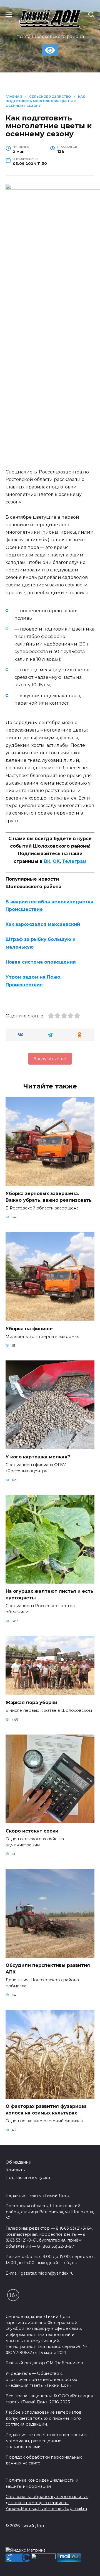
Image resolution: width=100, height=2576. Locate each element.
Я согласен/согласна (51, 2568)
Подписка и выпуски (28, 2177)
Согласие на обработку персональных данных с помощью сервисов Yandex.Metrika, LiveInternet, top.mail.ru (47, 2503)
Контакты (16, 2170)
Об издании (18, 2162)
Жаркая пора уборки (31, 1702)
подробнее (37, 2542)
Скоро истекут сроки (32, 1831)
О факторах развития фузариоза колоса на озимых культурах (46, 2110)
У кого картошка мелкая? (38, 1457)
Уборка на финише (29, 1328)
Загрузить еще (50, 1059)
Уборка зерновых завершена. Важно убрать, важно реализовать (49, 1197)
